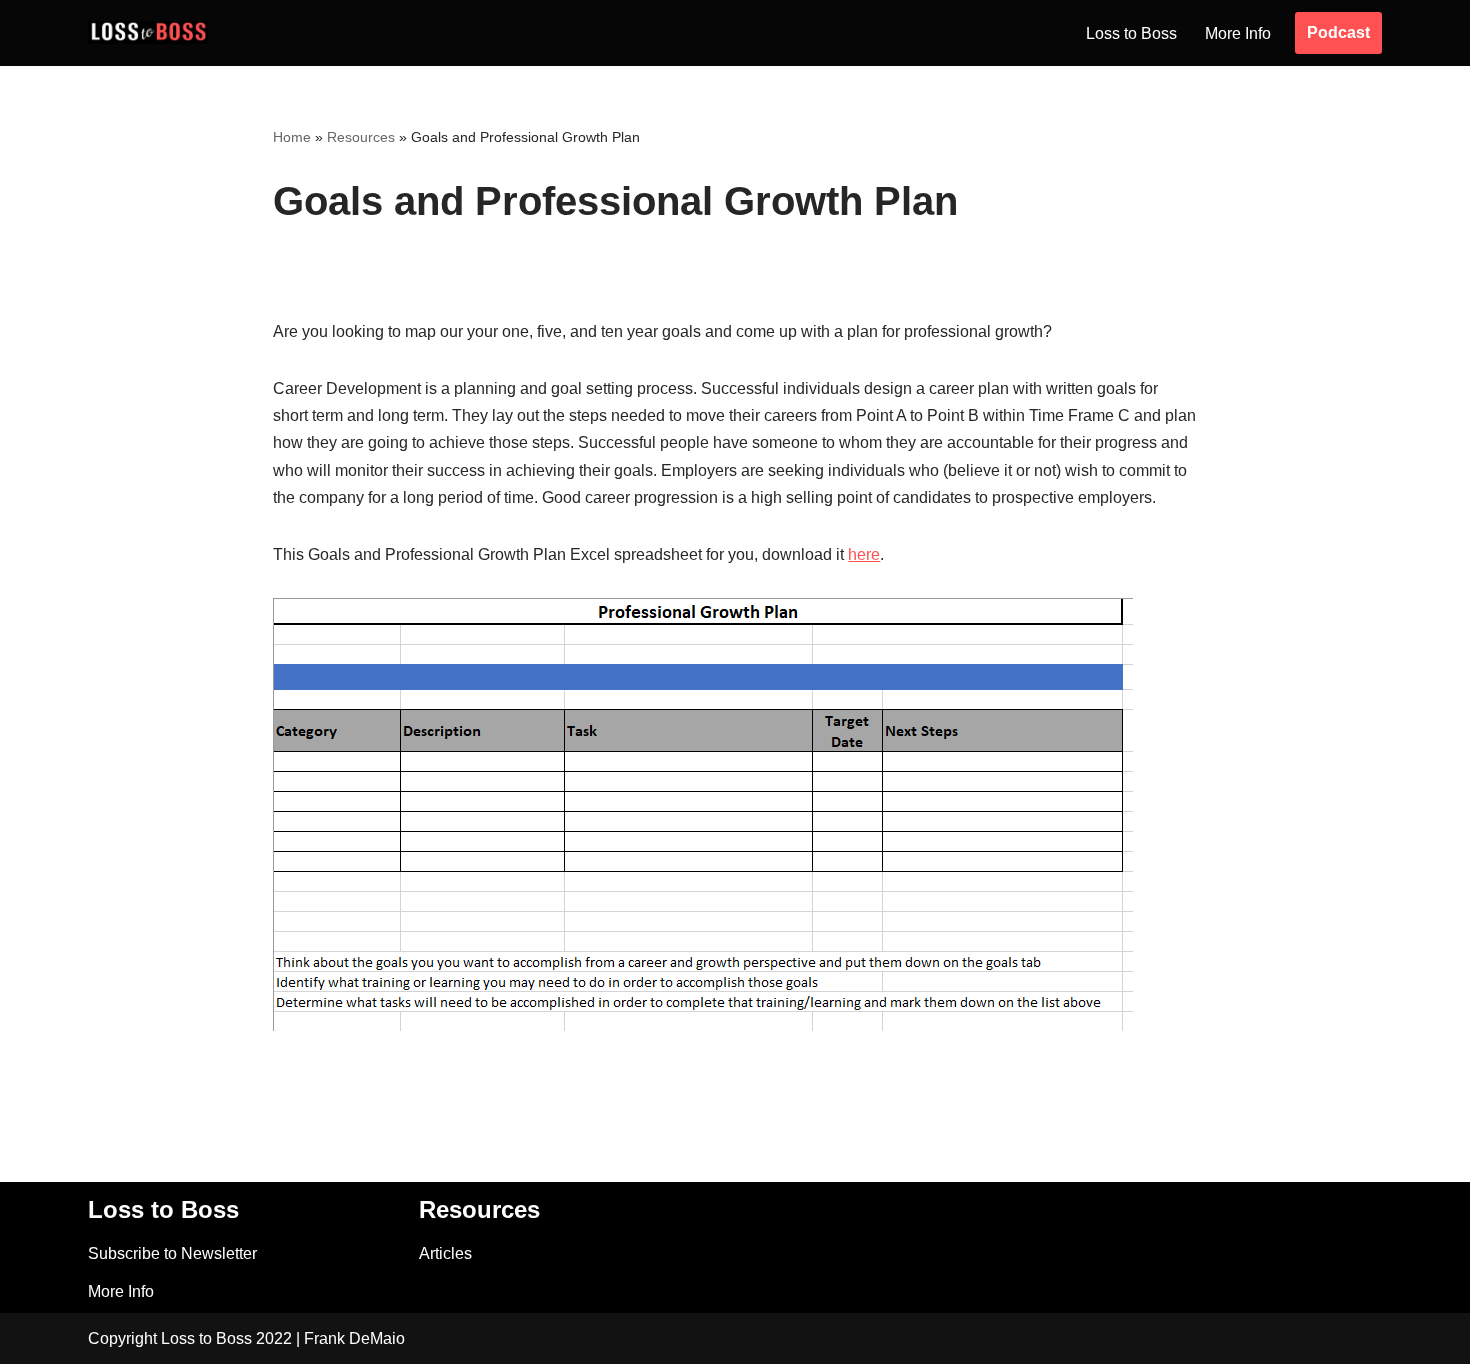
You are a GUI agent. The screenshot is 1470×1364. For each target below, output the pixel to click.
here (864, 554)
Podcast (1338, 32)
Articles (445, 1253)
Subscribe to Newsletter (172, 1253)
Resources (361, 137)
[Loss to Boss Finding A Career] (148, 32)
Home (292, 137)
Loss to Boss (1131, 33)
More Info (1238, 33)
